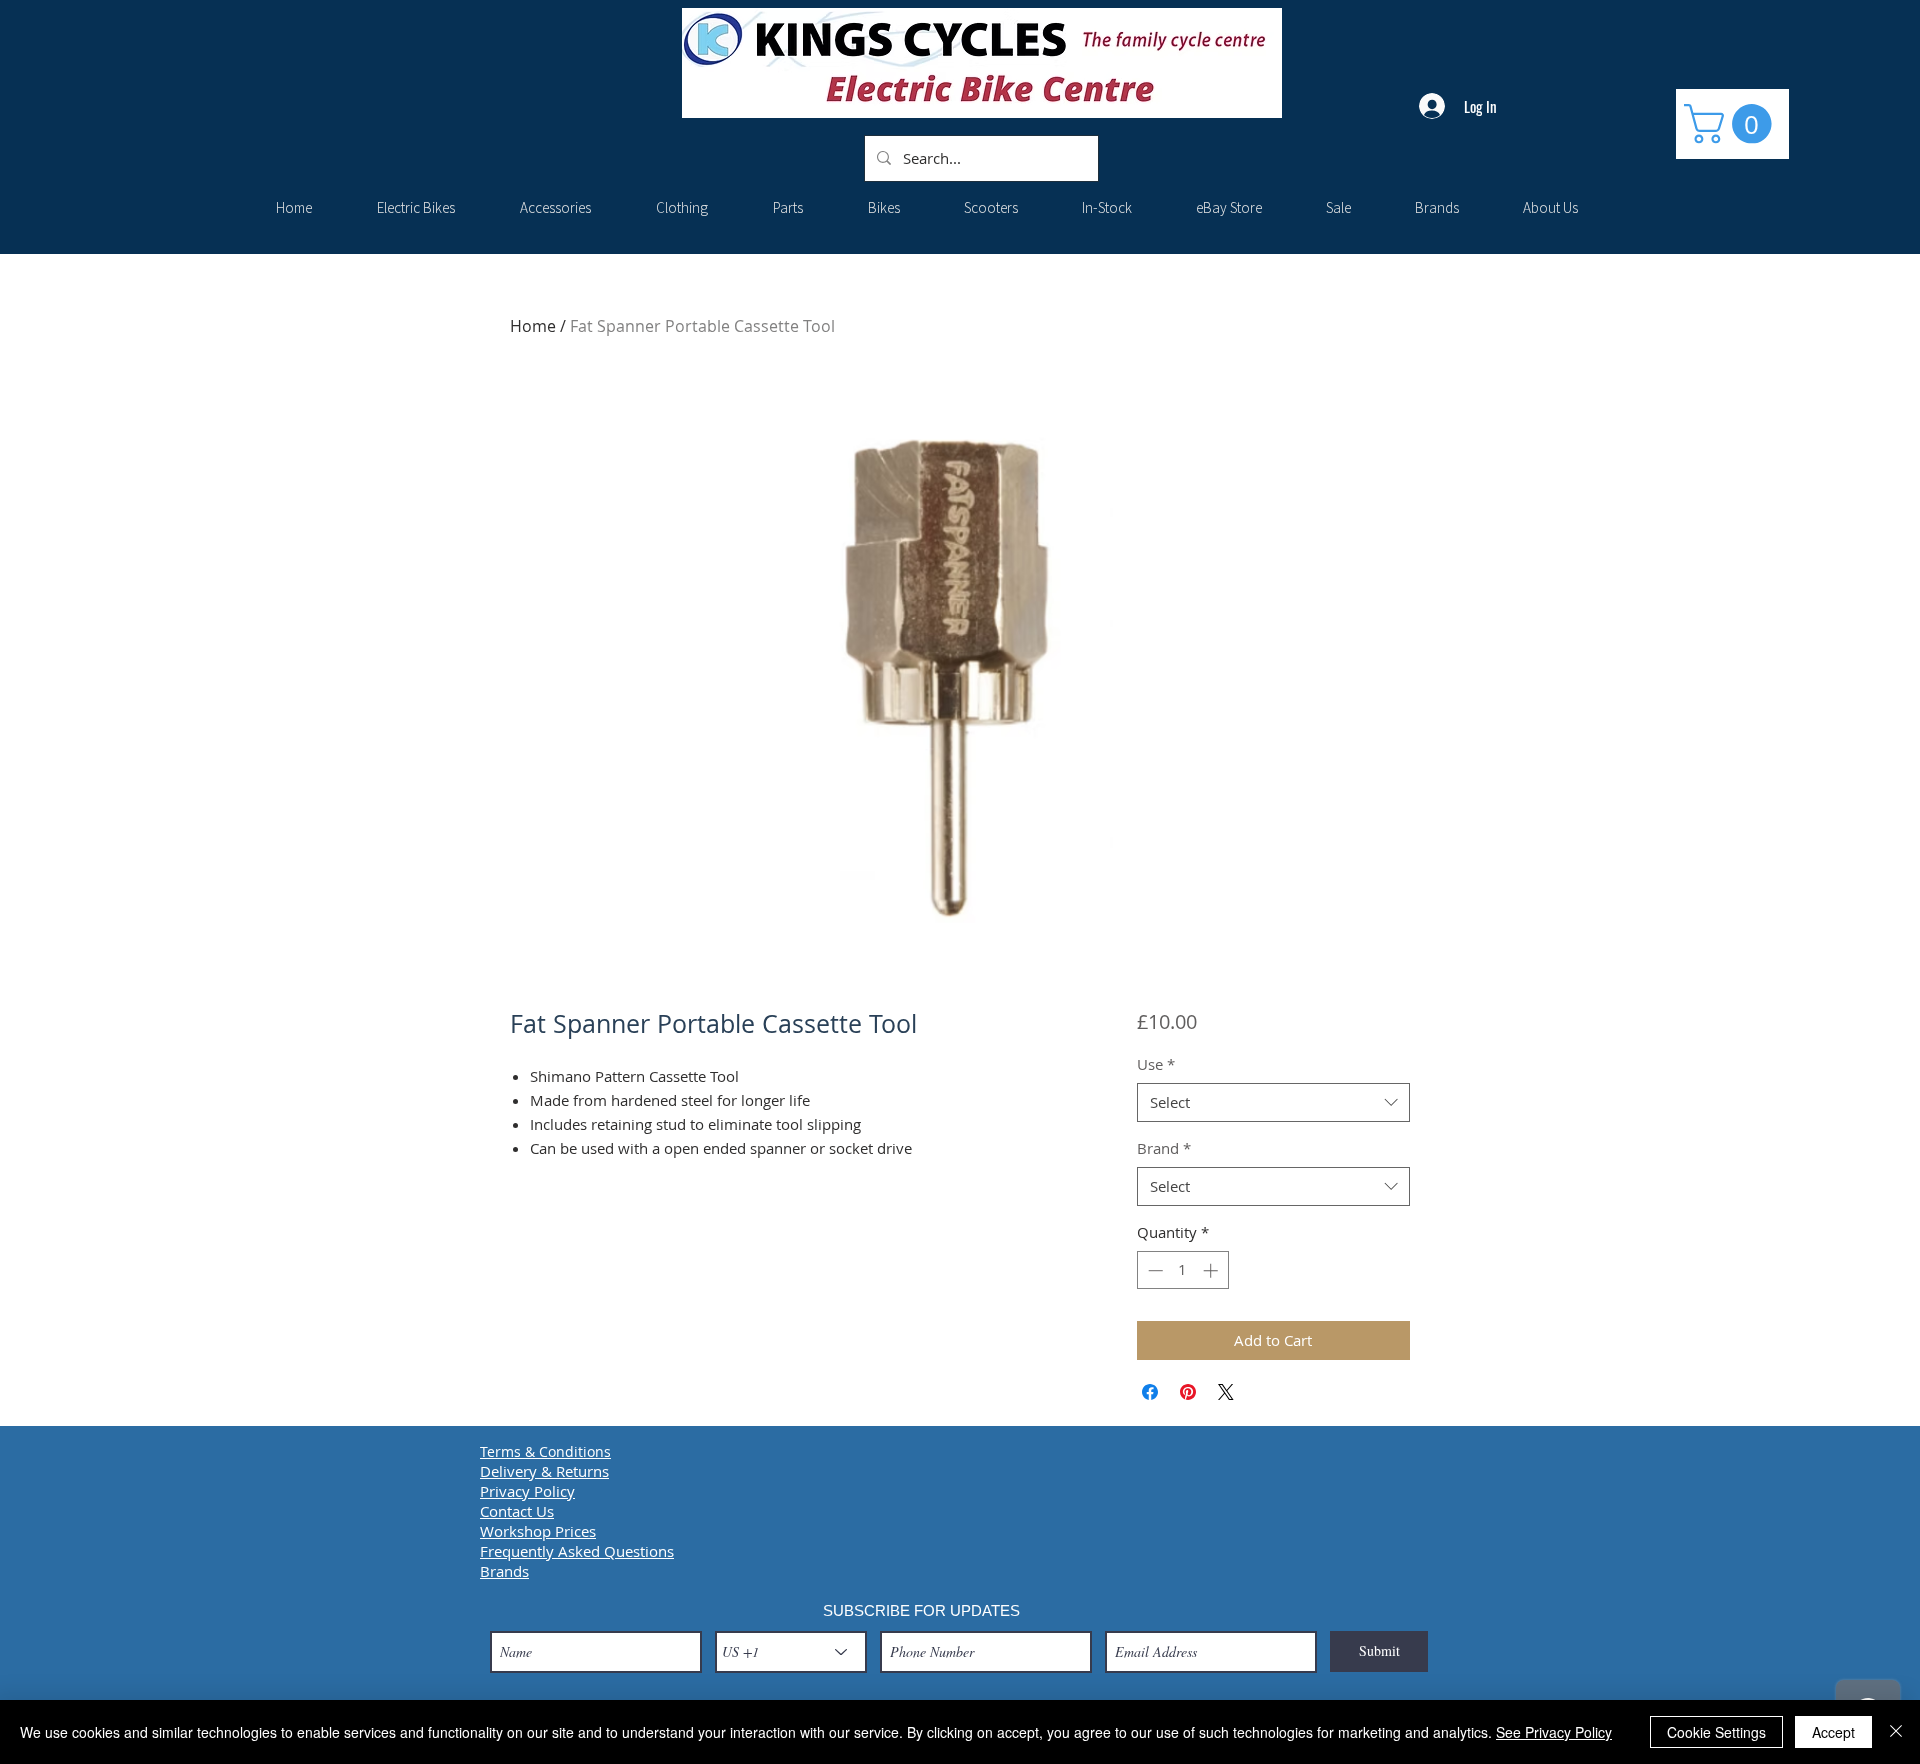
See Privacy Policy (1554, 1732)
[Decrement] (1153, 1270)
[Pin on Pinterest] (1188, 1392)
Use (1156, 1064)
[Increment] (1212, 1270)
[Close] (1896, 1732)
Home (533, 326)
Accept (1833, 1732)
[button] (1732, 124)
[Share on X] (1226, 1392)
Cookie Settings (1716, 1732)
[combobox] (1273, 1102)
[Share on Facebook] (1150, 1392)
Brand (1164, 1148)
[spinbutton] (1182, 1270)
